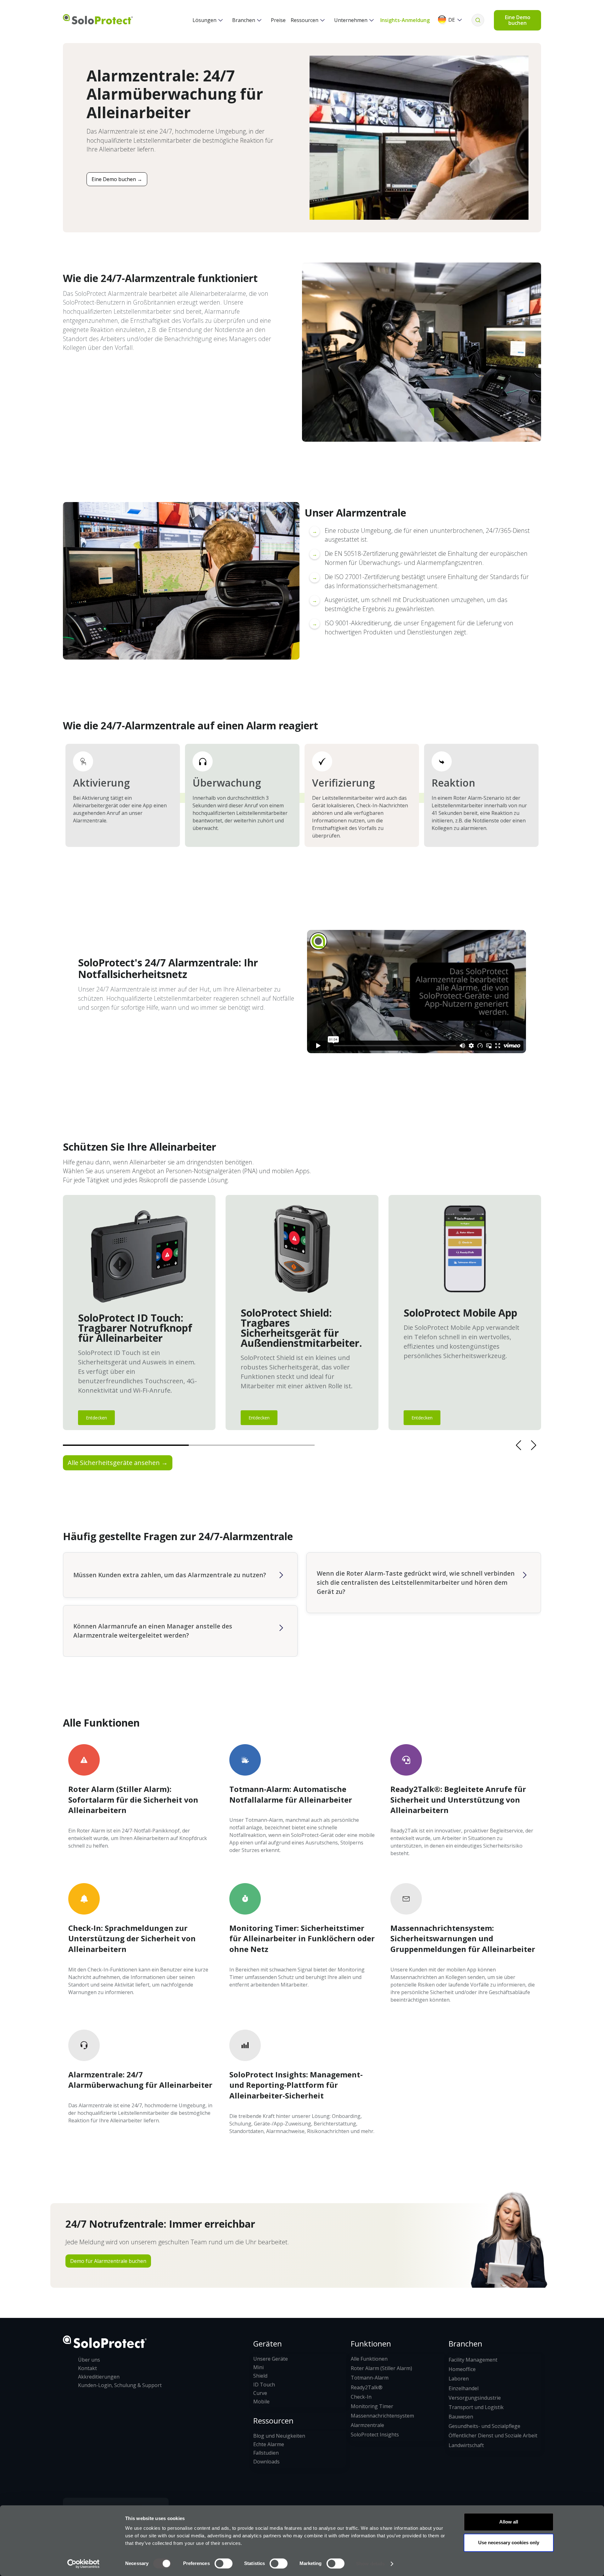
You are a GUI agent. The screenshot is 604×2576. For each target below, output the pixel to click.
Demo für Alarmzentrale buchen (108, 2261)
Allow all (509, 2522)
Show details (370, 2564)
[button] (208, 20)
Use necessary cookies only (509, 2543)
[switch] (224, 2563)
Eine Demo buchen (518, 20)
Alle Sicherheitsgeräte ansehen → (118, 1463)
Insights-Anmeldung (405, 20)
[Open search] (478, 20)
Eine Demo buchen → (117, 179)
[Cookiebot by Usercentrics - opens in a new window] (84, 2564)
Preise (278, 20)
